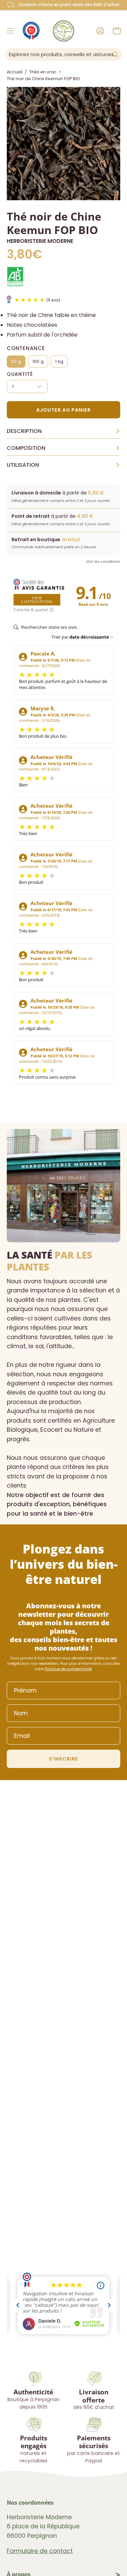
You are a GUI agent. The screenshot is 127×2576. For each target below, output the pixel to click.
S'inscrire (64, 1759)
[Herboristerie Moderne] (63, 31)
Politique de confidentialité (68, 1669)
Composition (63, 448)
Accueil (15, 72)
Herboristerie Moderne (40, 241)
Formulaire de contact (40, 2551)
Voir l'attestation (37, 600)
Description (63, 431)
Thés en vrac (43, 72)
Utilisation (63, 465)
